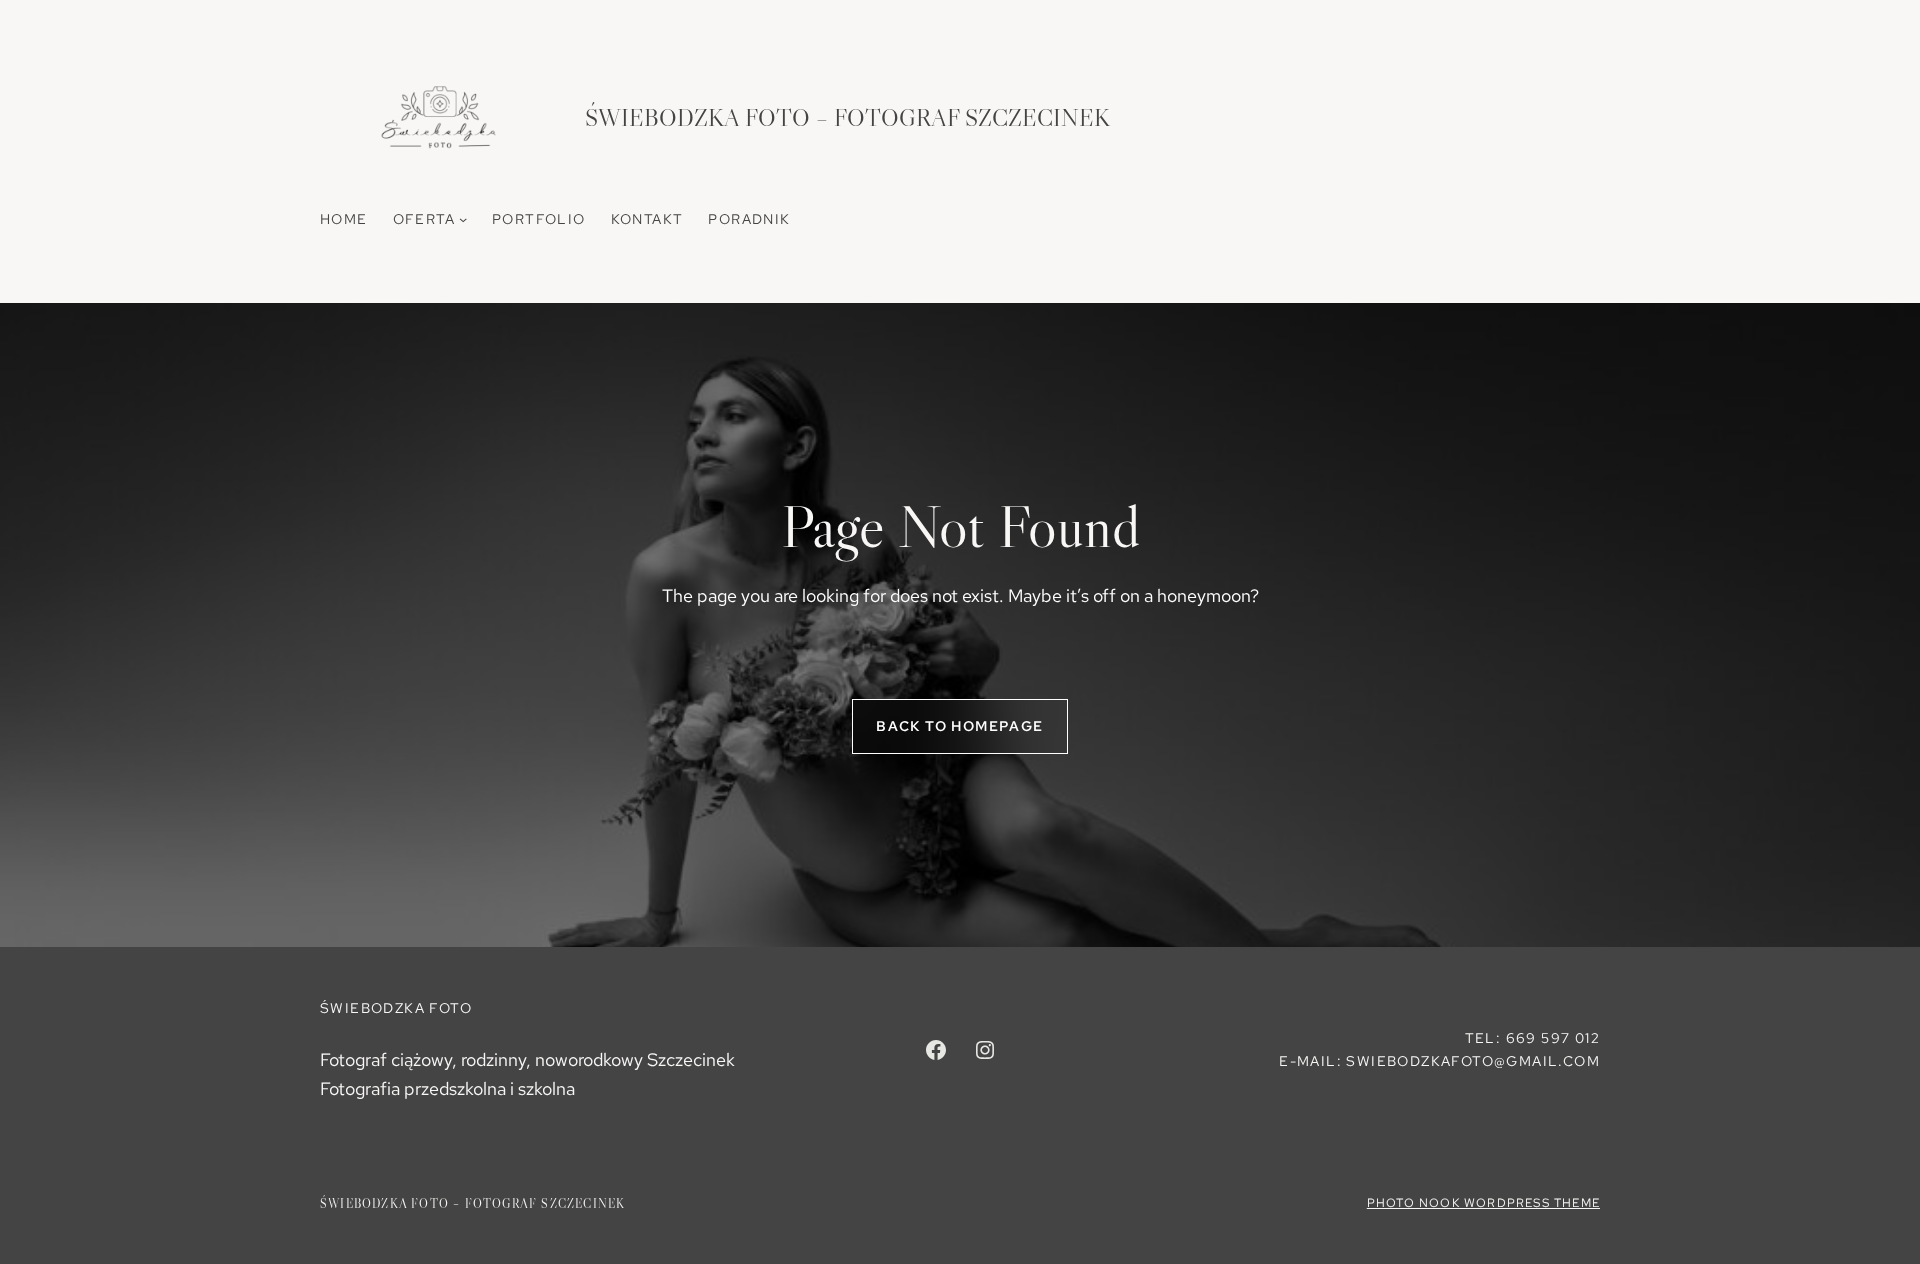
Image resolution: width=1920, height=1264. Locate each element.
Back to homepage (959, 726)
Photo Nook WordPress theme (1483, 1203)
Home (344, 219)
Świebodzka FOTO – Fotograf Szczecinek (847, 117)
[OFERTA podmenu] (463, 219)
